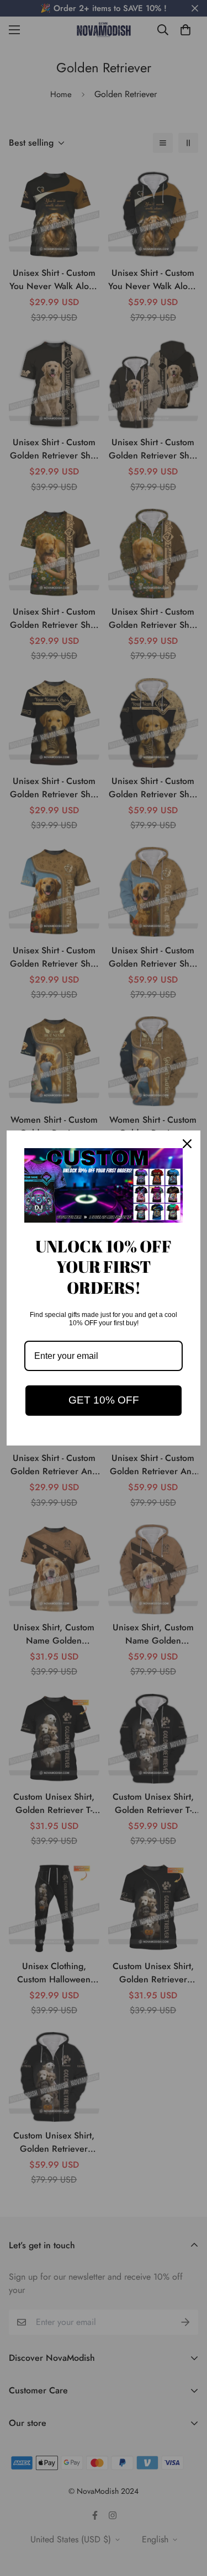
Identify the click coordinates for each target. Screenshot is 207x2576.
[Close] (187, 1144)
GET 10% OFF (104, 1400)
